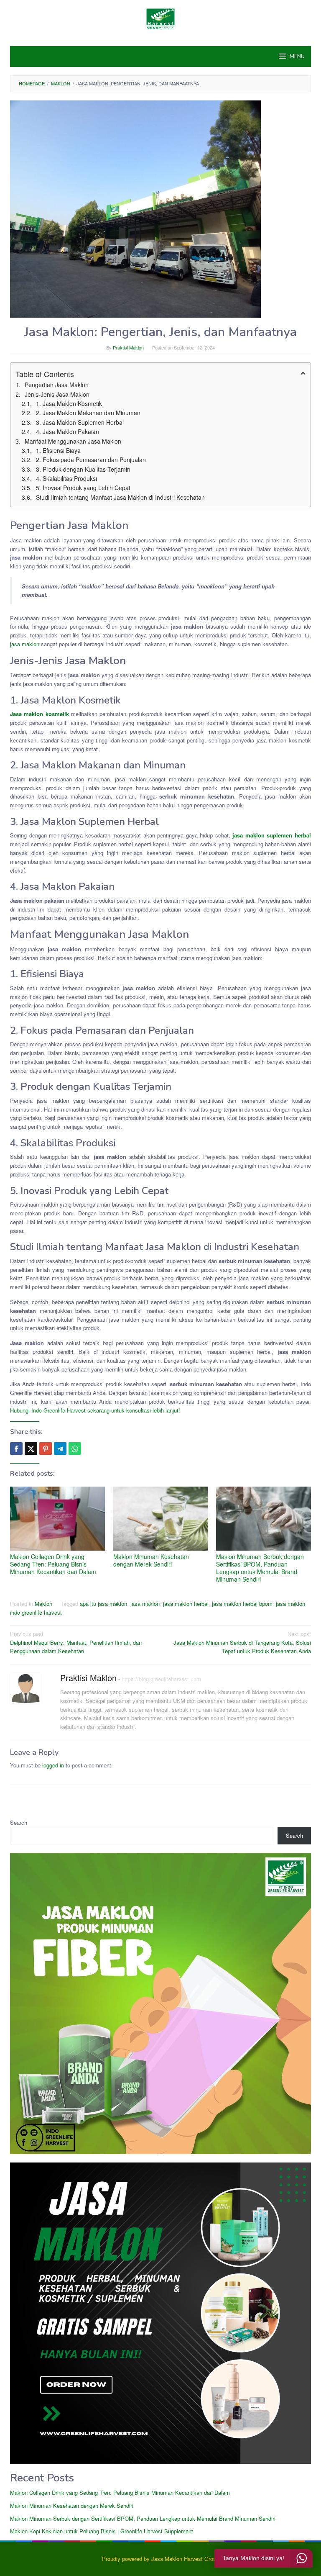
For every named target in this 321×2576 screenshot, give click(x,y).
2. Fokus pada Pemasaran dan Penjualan (91, 460)
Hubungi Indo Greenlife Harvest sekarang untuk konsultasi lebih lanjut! (95, 1410)
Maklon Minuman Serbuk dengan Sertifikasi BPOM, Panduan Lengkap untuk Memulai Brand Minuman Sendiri (260, 1568)
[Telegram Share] (60, 1449)
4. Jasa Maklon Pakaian (68, 431)
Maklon (43, 1604)
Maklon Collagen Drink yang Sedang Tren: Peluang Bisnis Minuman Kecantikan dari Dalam (53, 1564)
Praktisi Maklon (88, 1678)
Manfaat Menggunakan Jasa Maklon (73, 441)
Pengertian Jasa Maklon (57, 385)
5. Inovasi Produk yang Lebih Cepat (83, 488)
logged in (53, 1765)
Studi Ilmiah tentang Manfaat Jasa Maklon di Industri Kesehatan (120, 497)
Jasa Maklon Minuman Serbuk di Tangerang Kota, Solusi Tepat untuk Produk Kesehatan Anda (242, 1642)
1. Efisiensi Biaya (58, 450)
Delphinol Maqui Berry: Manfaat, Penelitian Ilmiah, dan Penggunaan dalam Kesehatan (76, 1642)
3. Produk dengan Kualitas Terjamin (83, 469)
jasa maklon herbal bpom (242, 1604)
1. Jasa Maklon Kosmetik (69, 403)
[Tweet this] (31, 1449)
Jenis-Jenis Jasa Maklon (57, 394)
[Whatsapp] (75, 1449)
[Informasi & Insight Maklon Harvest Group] (160, 18)
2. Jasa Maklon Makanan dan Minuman (88, 413)
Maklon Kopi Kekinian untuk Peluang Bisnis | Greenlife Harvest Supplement (102, 2531)
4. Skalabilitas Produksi (66, 478)
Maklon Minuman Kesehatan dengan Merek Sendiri (151, 1560)
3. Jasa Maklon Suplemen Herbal (80, 422)
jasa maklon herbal (186, 1604)
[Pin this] (46, 1449)
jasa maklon (25, 644)
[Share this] (16, 1449)
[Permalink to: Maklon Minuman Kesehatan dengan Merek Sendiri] (161, 1519)
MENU (297, 57)
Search (19, 1822)
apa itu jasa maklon (103, 1604)
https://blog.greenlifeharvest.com (161, 1679)
